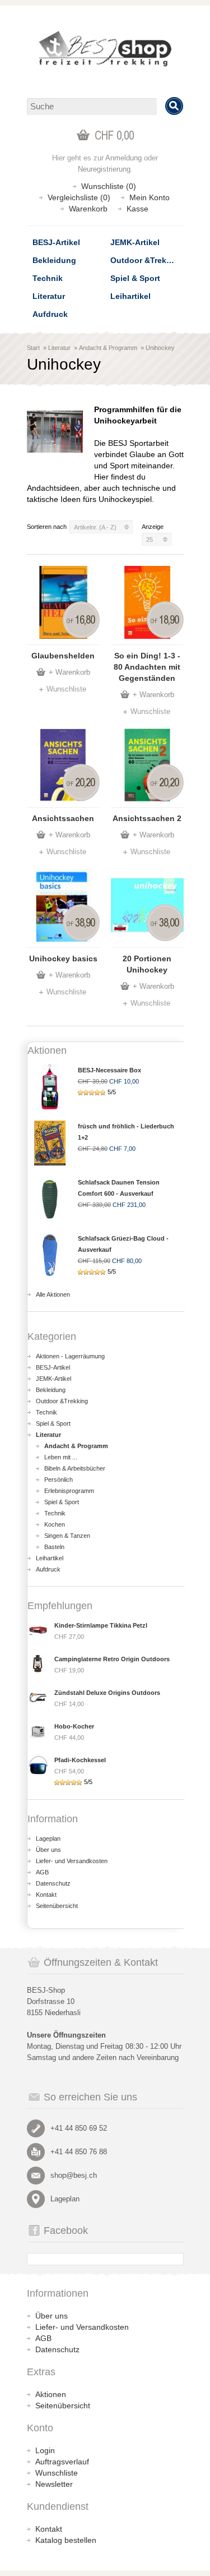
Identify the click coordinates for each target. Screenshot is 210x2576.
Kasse (137, 209)
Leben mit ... (61, 1457)
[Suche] (174, 106)
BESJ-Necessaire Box (109, 1070)
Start (33, 348)
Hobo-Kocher (74, 1726)
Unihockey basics (63, 958)
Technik (48, 278)
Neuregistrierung (104, 169)
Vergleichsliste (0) (79, 197)
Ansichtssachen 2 (147, 818)
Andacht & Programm (108, 348)
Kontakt (46, 1895)
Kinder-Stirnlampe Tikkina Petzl (101, 1625)
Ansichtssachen (63, 818)
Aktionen (51, 2394)
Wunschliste (66, 689)
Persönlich (59, 1480)
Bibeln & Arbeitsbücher (75, 1468)
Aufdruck (50, 314)
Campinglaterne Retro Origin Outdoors (112, 1659)
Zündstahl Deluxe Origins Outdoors (107, 1693)
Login (45, 2450)
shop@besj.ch (74, 2175)
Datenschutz (53, 1883)
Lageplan (48, 1838)
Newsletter (54, 2484)
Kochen (55, 1524)
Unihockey (160, 348)
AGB (42, 1872)
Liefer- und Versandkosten (72, 1861)
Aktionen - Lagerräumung (70, 1356)
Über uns (48, 1850)
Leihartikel (130, 296)
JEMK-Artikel (135, 242)
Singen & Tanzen (67, 1536)
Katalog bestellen (66, 2540)
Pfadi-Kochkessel (80, 1760)
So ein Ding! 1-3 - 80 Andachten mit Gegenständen (147, 667)
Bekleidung (54, 260)
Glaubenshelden (63, 656)
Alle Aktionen (53, 1294)
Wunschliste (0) (109, 186)
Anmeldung (123, 158)
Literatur (49, 296)
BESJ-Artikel (56, 242)
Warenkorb (88, 209)
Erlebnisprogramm (69, 1491)
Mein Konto (150, 197)
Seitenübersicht (57, 1906)
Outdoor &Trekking (147, 260)
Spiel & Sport (135, 278)
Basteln (54, 1547)
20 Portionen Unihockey (147, 964)
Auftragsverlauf (62, 2462)
